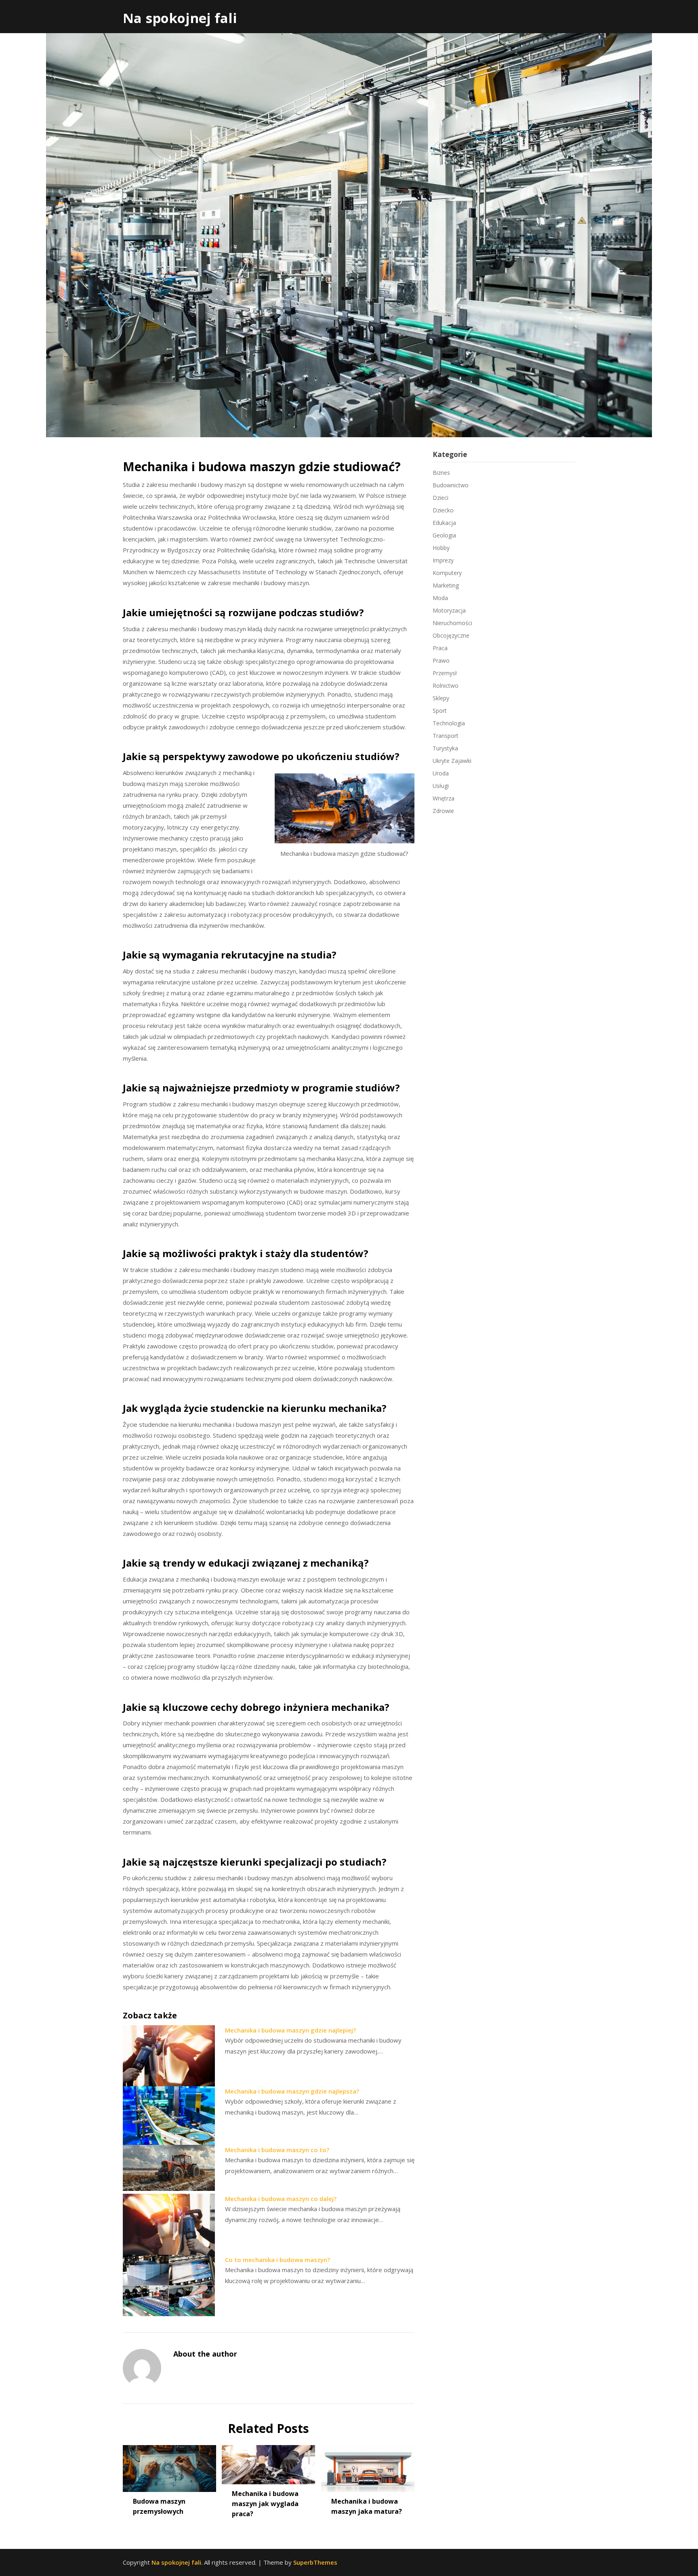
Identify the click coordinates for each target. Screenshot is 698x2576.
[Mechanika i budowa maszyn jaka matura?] (368, 2466)
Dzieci (440, 498)
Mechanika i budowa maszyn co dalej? (281, 2199)
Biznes (441, 473)
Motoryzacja (449, 610)
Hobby (441, 548)
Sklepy (441, 698)
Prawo (441, 660)
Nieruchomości (452, 623)
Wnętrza (444, 798)
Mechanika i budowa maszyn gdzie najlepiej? (290, 2030)
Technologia (449, 723)
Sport (440, 711)
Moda (440, 598)
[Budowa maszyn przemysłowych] (169, 2466)
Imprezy (443, 560)
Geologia (444, 535)
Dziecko (443, 510)
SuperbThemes (315, 2562)
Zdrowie (443, 811)
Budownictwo (451, 485)
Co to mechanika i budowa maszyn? (278, 2260)
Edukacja (444, 523)
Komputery (447, 573)
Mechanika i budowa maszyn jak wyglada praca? (265, 2504)
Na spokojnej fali (180, 18)
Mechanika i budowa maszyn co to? (277, 2150)
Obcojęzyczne (451, 635)
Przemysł (445, 673)
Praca (440, 648)
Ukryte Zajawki (452, 761)
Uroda (441, 773)
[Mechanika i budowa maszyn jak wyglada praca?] (268, 2462)
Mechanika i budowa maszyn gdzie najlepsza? (292, 2091)
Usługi (441, 786)
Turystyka (445, 748)
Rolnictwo (446, 686)
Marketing (446, 585)
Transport (446, 736)
